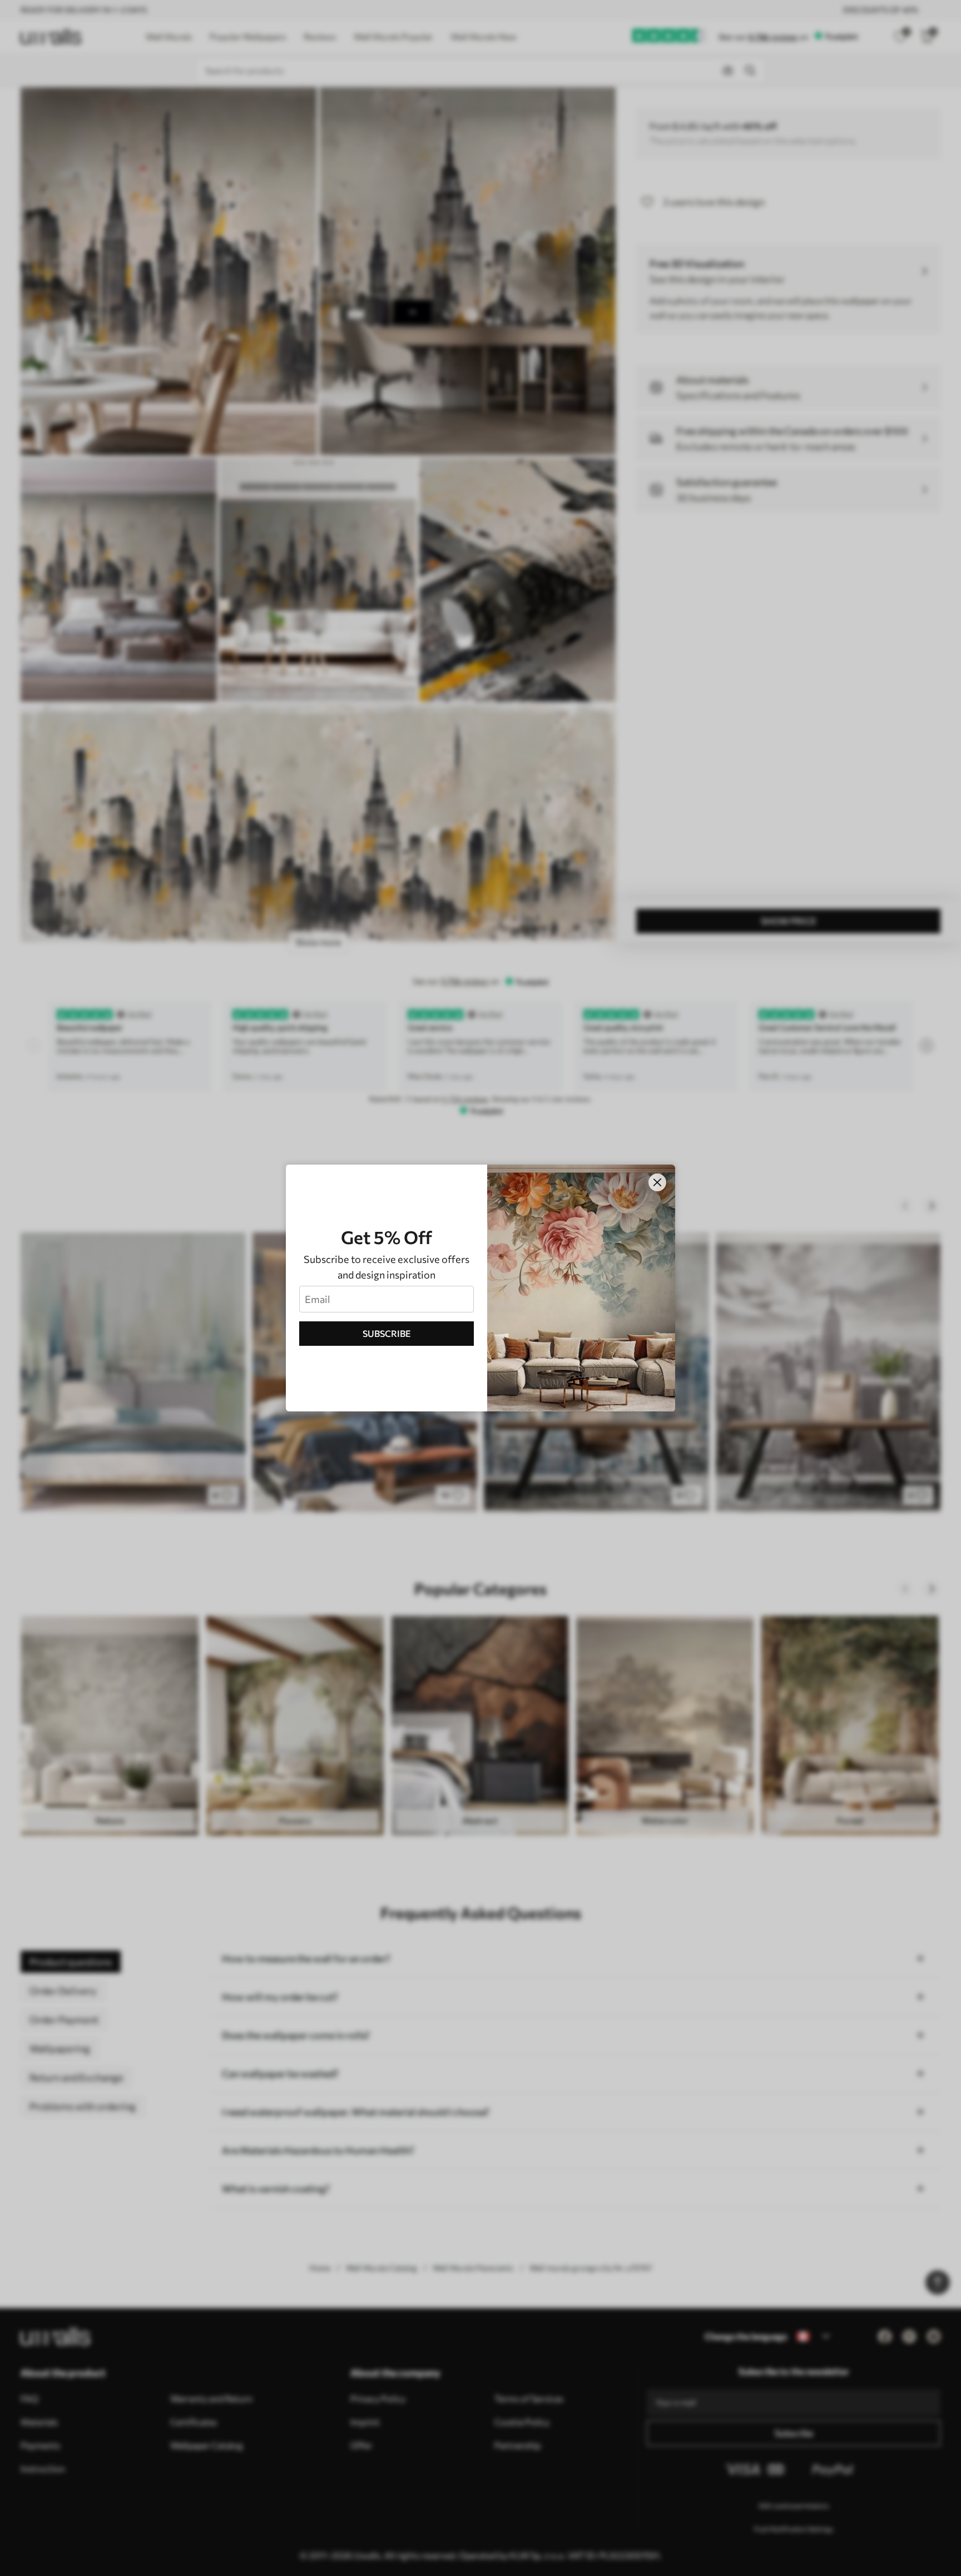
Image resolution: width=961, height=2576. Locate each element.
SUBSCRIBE (387, 1333)
